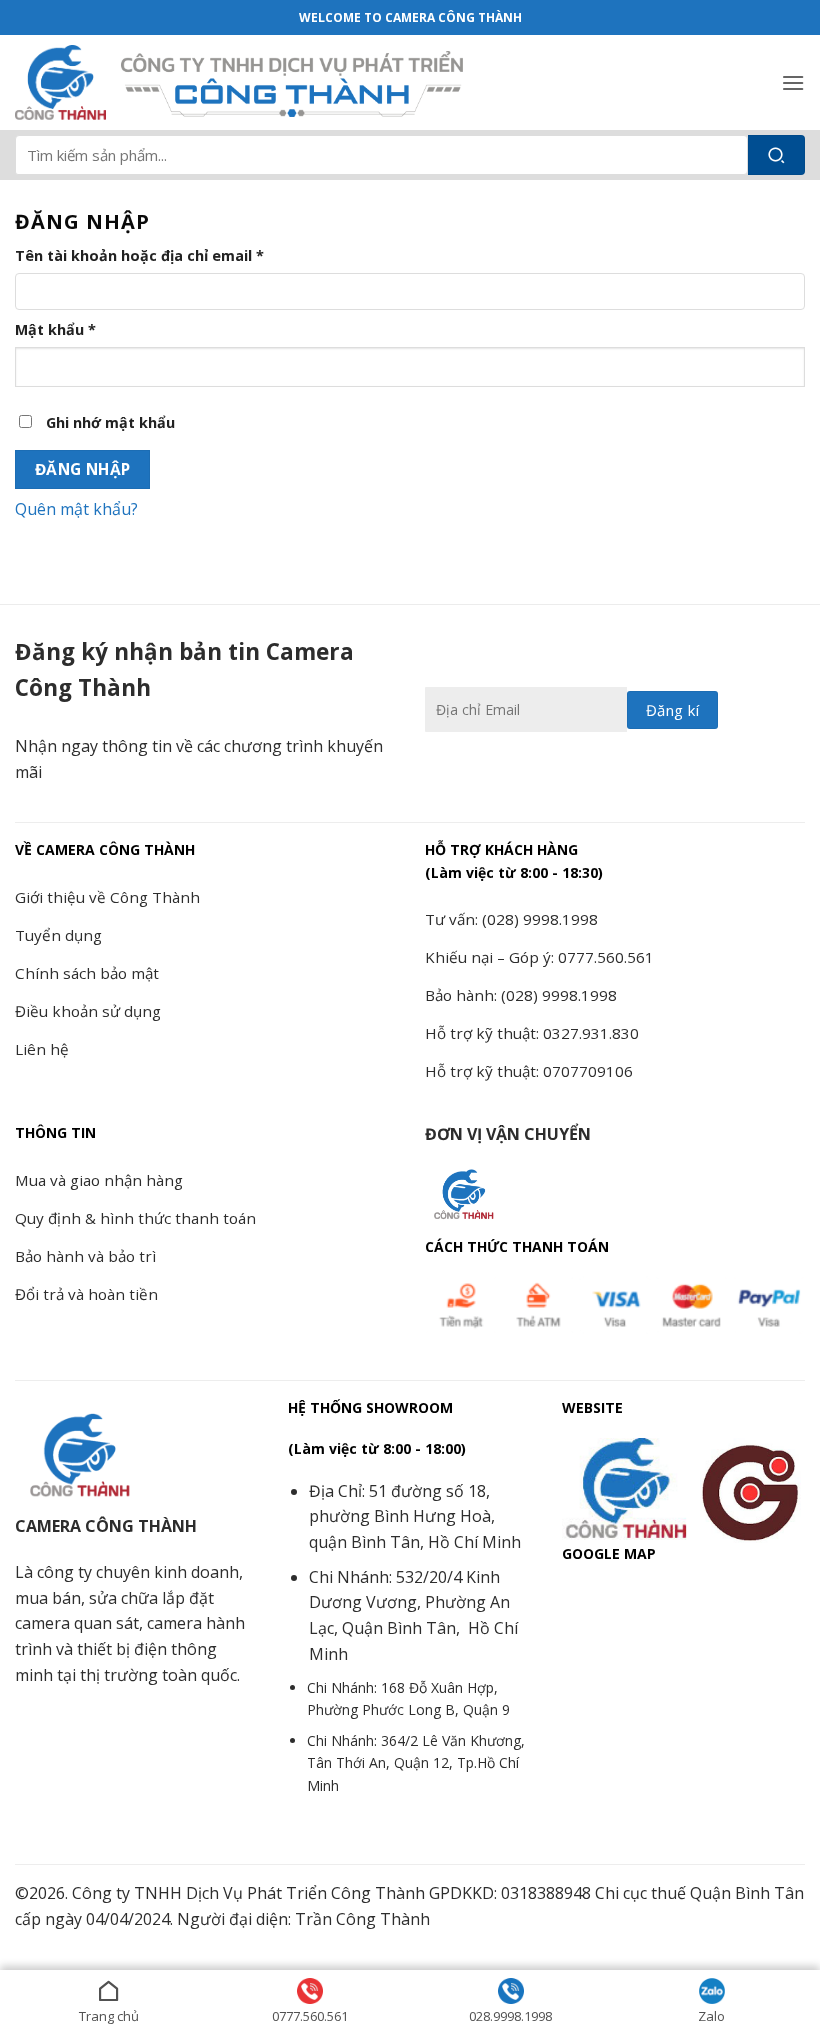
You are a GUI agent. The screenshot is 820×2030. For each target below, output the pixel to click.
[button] (793, 82)
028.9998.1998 (510, 2016)
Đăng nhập (83, 469)
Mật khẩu (72, 330)
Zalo (711, 2016)
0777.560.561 (310, 2016)
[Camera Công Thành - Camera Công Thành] (60, 83)
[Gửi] (776, 155)
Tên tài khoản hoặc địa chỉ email (156, 256)
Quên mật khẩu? (76, 509)
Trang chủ (109, 2016)
